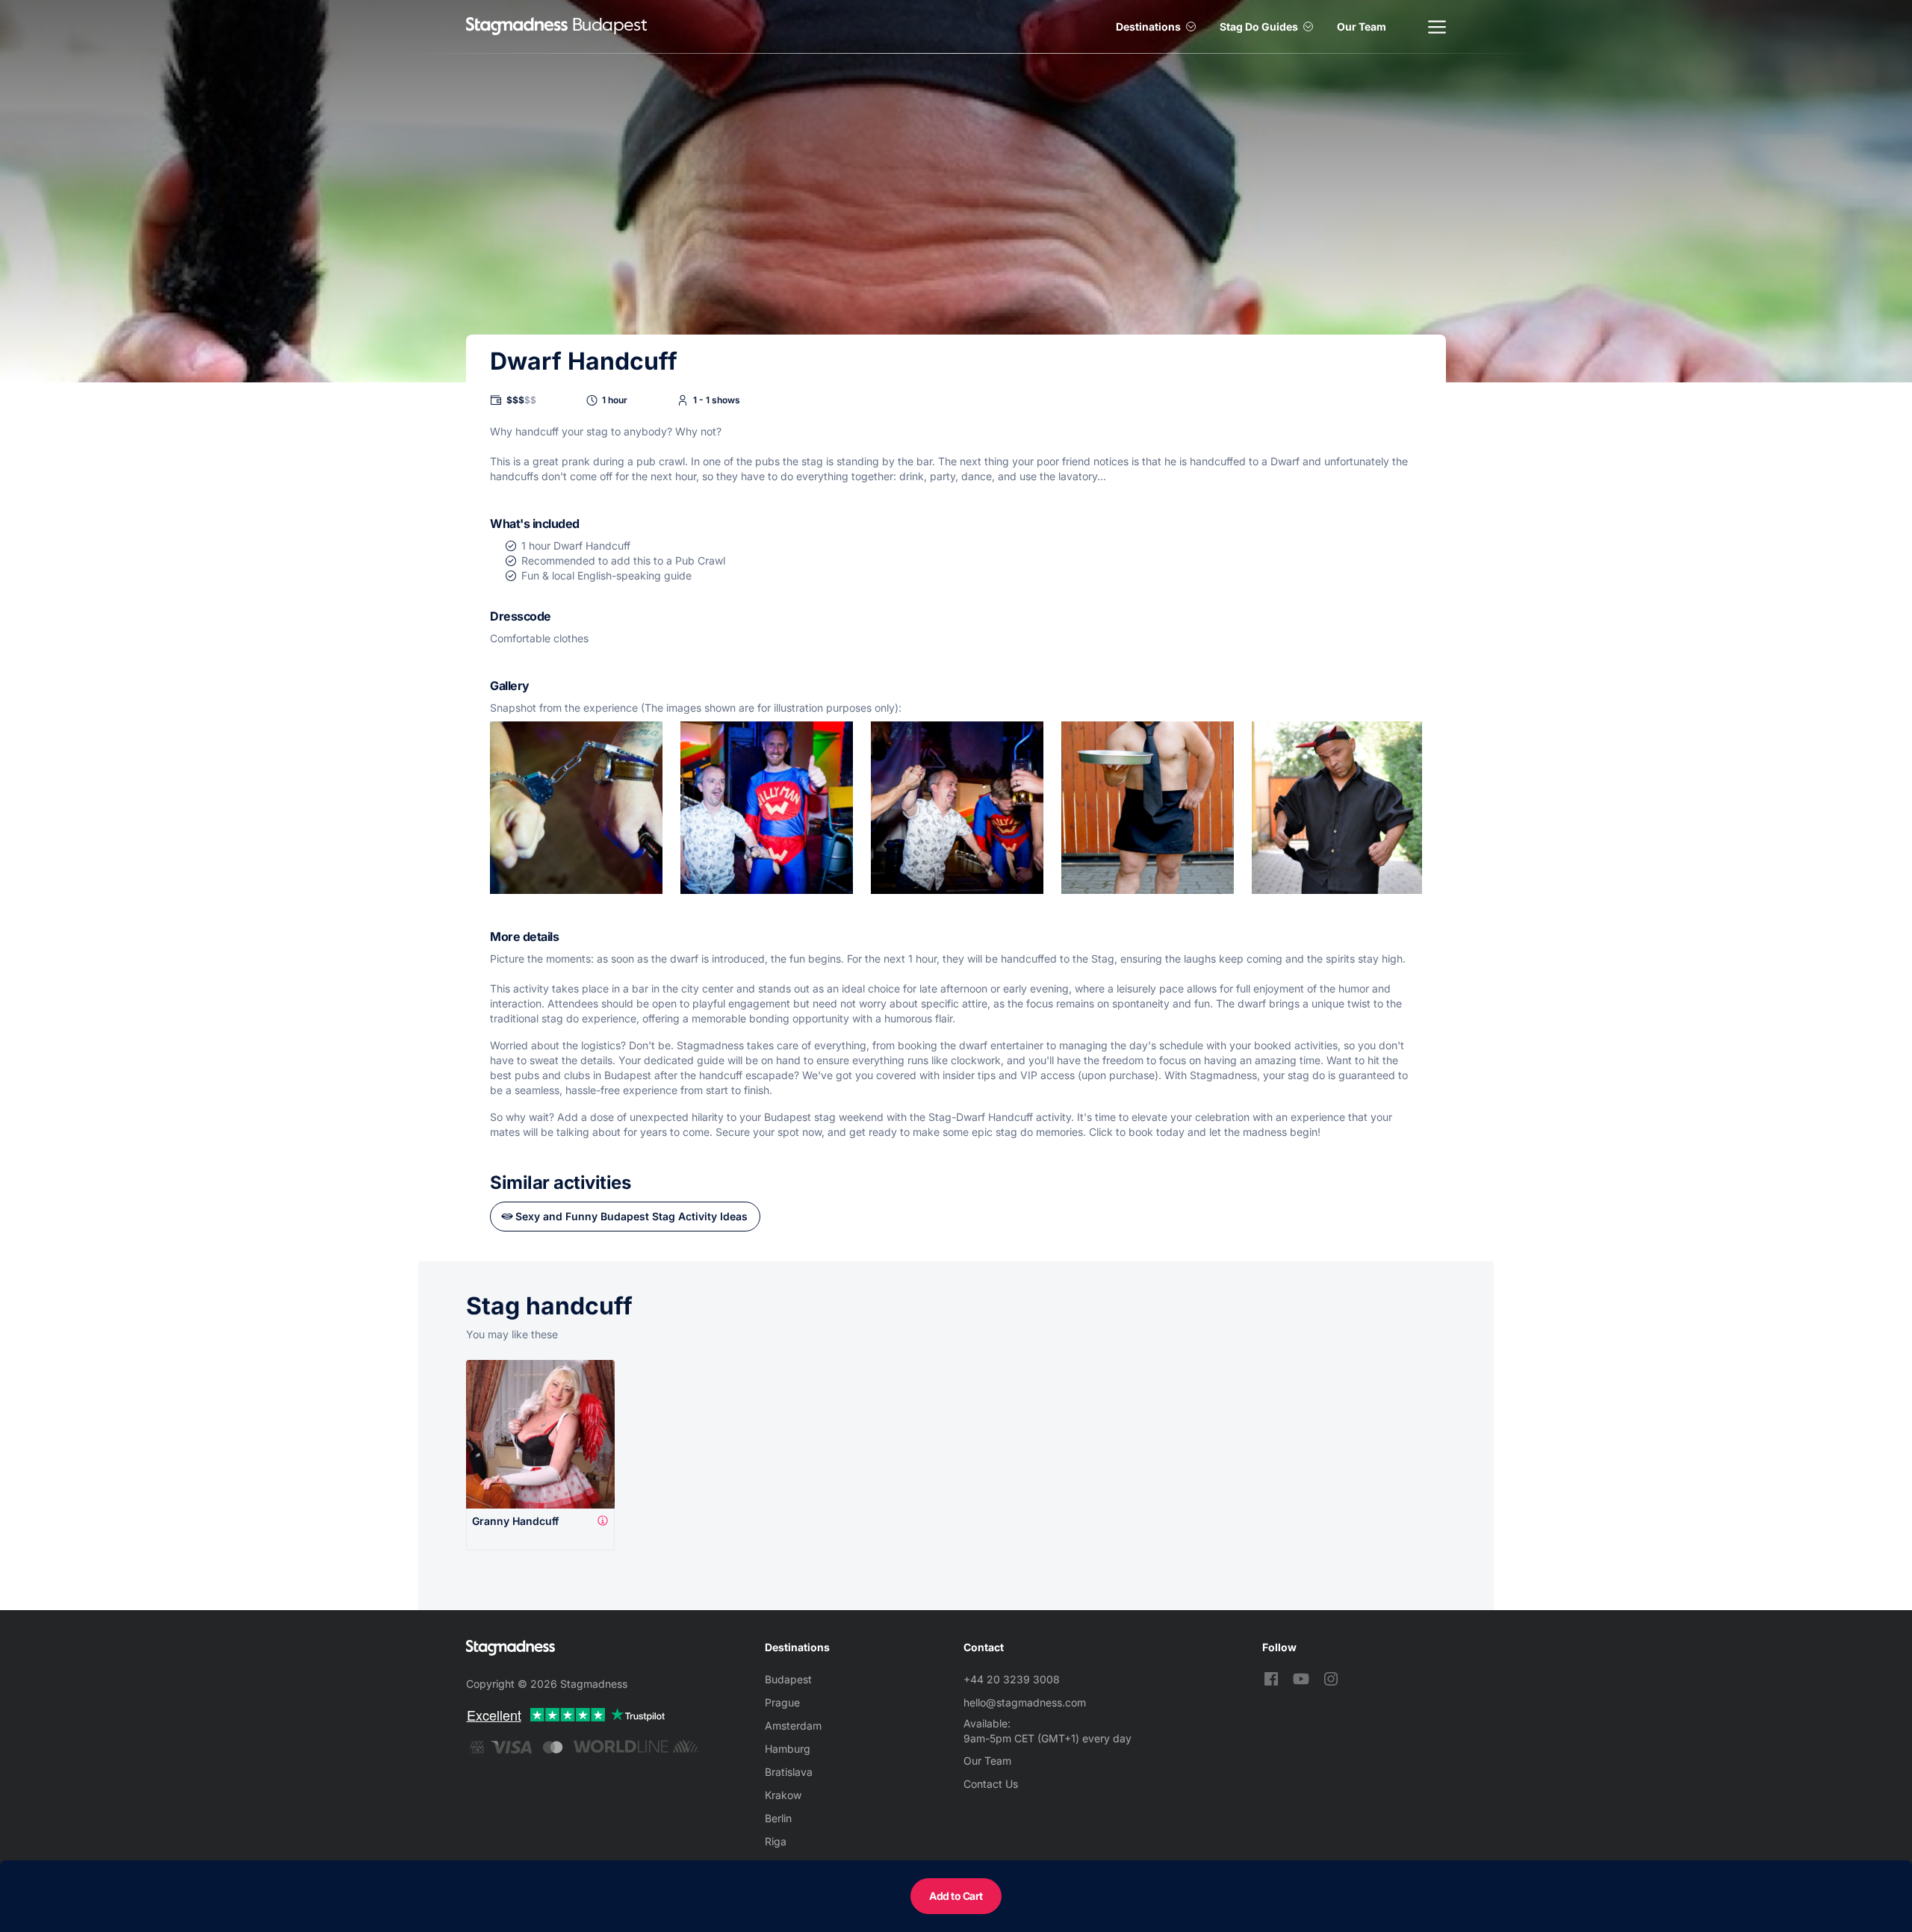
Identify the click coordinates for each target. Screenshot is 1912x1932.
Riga (776, 1841)
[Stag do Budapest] (517, 27)
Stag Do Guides (1259, 27)
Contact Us (991, 1784)
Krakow (783, 1795)
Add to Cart (956, 1896)
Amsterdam (793, 1726)
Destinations (1148, 27)
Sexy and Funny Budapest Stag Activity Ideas (631, 1216)
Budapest (788, 1679)
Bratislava (789, 1772)
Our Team (1362, 27)
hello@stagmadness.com (1025, 1702)
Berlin (778, 1818)
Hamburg (788, 1749)
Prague (782, 1702)
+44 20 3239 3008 (1012, 1679)
